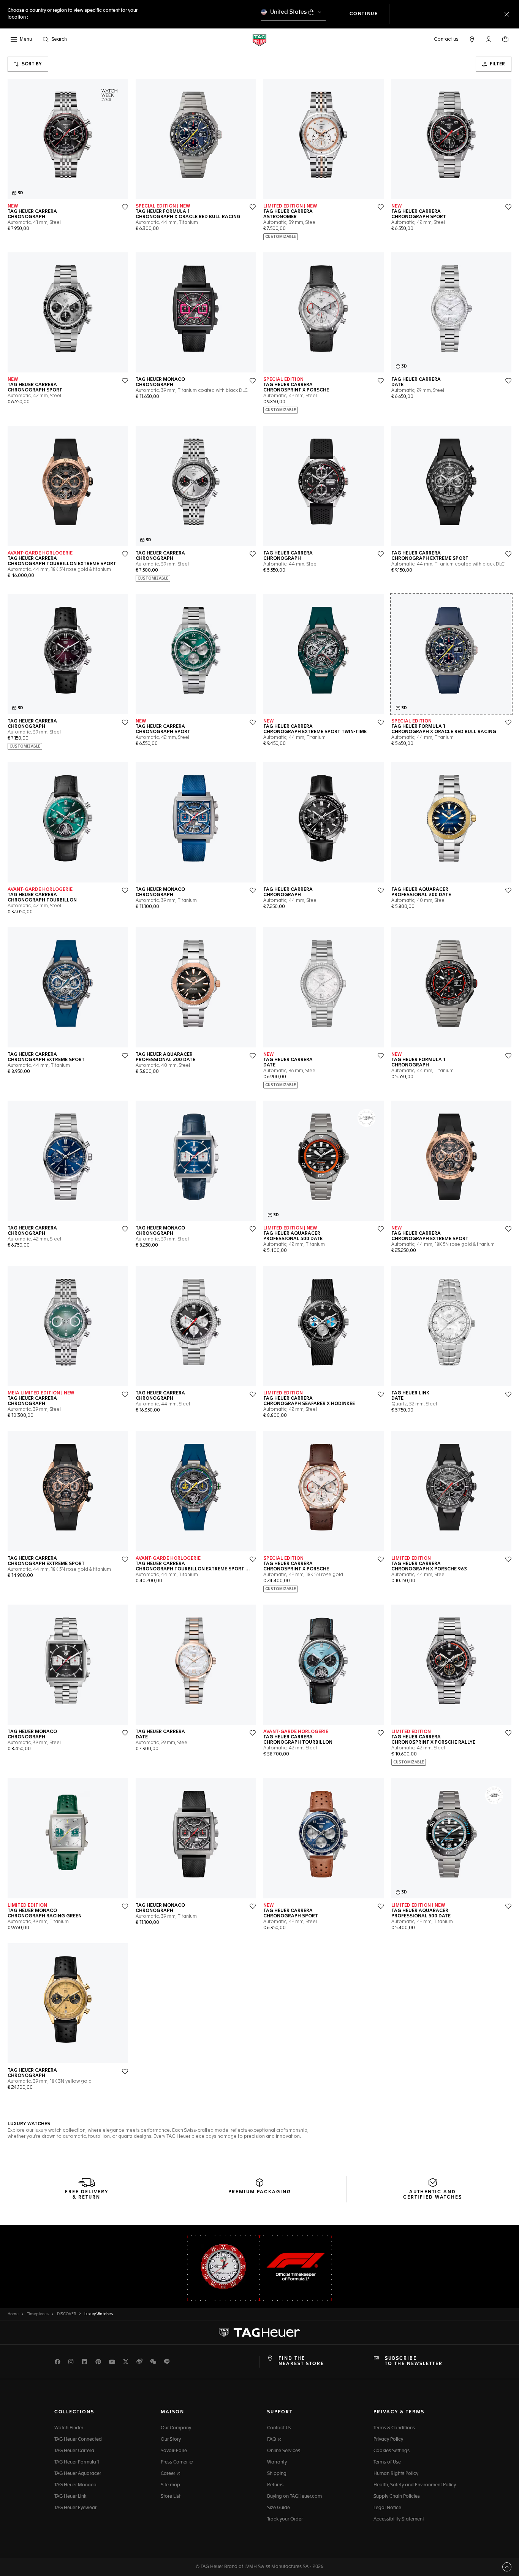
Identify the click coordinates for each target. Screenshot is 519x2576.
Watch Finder (69, 2428)
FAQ (272, 2440)
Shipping (277, 2474)
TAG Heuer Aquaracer (78, 2474)
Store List (171, 2497)
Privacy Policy (388, 2440)
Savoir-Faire (174, 2451)
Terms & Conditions (394, 2428)
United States (289, 12)
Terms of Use (387, 2462)
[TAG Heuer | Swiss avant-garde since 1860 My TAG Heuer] (259, 2332)
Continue (370, 14)
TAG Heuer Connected (78, 2440)
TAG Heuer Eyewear (75, 2508)
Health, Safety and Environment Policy (415, 2485)
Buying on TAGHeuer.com (294, 2497)
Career (169, 2474)
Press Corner (175, 2462)
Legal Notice (387, 2508)
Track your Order (285, 2519)
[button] (489, 39)
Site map (170, 2485)
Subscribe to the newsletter (414, 2361)
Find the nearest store (301, 2361)
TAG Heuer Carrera (74, 2451)
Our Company (176, 2428)
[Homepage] (259, 40)
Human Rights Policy (396, 2474)
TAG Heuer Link (70, 2497)
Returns (275, 2485)
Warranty (277, 2462)
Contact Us (279, 2428)
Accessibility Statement (399, 2519)
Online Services (284, 2451)
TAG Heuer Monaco (75, 2485)
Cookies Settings (392, 2451)
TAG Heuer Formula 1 (77, 2462)
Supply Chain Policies (397, 2497)
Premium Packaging (260, 2192)
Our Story (171, 2440)
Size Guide (278, 2508)
